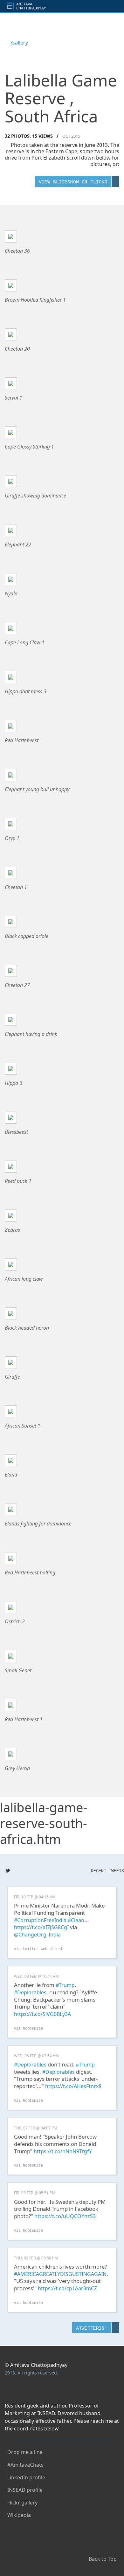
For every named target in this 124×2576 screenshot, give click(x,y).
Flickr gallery (21, 2501)
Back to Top (103, 2557)
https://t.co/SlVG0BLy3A (42, 2014)
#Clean (76, 1920)
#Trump (65, 1985)
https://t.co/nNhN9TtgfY (63, 2151)
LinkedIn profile (25, 2476)
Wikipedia (18, 2514)
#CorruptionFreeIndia (40, 1920)
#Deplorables (30, 1992)
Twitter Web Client (43, 1949)
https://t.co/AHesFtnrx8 (73, 2086)
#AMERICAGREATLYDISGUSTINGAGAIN (60, 2274)
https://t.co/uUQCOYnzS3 (65, 2216)
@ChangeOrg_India (37, 1935)
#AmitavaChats (24, 2463)
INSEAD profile (24, 2488)
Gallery (20, 43)
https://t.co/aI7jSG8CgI (41, 1927)
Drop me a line (24, 2451)
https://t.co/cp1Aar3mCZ (67, 2288)
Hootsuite (33, 2029)
